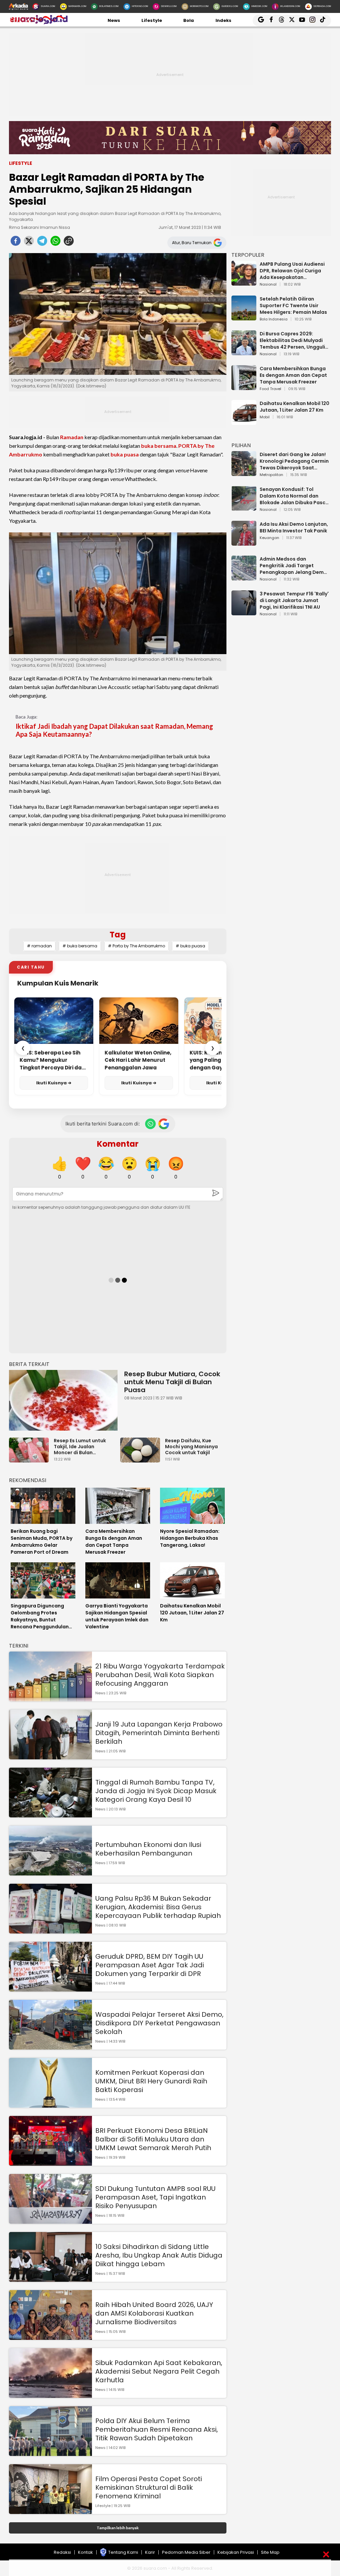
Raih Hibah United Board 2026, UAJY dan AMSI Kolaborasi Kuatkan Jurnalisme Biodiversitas (154, 2313)
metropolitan (271, 475)
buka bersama (159, 446)
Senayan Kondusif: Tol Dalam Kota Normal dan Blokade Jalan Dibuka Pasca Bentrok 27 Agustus (294, 496)
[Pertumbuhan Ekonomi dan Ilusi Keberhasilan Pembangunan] (50, 1872)
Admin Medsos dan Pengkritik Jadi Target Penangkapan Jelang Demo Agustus (293, 566)
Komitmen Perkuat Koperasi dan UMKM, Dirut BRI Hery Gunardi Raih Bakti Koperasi (151, 2081)
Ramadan (72, 437)
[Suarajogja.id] (39, 23)
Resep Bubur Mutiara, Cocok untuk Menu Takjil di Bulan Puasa (172, 1382)
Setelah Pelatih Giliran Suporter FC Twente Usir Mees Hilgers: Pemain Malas (293, 305)
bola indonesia (274, 319)
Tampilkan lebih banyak (118, 2528)
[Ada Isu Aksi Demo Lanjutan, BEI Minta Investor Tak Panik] (244, 542)
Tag (118, 935)
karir (150, 2552)
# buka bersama (80, 946)
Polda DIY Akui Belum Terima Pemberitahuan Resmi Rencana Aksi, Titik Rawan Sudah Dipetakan (157, 2429)
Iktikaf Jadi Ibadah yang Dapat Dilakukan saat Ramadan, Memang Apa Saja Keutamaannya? (114, 730)
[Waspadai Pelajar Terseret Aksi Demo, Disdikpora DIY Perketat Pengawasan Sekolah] (50, 2046)
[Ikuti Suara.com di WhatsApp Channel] (150, 1124)
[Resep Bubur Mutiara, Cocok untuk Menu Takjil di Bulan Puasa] (63, 1400)
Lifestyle (152, 20)
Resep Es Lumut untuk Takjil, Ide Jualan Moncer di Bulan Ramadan (80, 1447)
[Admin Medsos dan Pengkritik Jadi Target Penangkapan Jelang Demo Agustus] (244, 577)
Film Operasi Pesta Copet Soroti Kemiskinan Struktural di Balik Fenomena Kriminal (149, 2487)
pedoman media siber (186, 2552)
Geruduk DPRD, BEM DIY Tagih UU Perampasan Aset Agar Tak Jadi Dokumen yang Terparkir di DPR (150, 1965)
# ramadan (39, 946)
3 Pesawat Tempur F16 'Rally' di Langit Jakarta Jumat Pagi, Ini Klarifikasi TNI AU (294, 600)
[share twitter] (29, 243)
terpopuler (248, 255)
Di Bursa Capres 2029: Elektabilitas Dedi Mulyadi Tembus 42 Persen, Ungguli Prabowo (292, 340)
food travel (270, 389)
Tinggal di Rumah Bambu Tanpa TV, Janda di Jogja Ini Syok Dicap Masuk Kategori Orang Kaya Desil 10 (156, 1791)
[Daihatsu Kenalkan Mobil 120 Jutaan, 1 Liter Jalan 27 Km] (244, 422)
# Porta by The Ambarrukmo (136, 946)
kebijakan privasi (236, 2552)
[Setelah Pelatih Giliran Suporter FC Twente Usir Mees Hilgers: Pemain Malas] (244, 317)
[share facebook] (16, 243)
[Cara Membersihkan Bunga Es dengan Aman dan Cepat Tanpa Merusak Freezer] (244, 387)
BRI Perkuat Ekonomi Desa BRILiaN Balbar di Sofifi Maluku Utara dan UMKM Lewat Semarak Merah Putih (153, 2139)
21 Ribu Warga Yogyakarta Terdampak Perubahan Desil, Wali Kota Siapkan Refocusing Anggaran (160, 1675)
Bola (189, 20)
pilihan (241, 445)
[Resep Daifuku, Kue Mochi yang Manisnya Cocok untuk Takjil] (142, 1459)
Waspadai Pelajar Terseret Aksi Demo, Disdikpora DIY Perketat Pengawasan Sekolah (159, 2023)
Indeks (223, 20)
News (114, 20)
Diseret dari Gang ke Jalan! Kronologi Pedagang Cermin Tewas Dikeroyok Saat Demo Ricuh (294, 461)
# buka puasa (190, 946)
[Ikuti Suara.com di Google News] (164, 1124)
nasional (268, 285)
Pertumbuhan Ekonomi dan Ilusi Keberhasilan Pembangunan (148, 1849)
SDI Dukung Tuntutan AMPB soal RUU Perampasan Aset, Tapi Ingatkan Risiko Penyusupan (155, 2197)
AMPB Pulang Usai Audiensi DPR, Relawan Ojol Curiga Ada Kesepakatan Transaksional (292, 271)
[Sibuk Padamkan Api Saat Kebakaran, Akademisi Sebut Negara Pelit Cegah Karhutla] (50, 2395)
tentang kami (123, 2552)
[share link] (69, 243)
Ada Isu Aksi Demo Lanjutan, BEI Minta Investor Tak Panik (294, 527)
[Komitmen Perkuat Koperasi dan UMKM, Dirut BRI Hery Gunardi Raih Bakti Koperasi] (50, 2104)
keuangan (269, 538)
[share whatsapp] (55, 243)
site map (270, 2552)
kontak (85, 2552)
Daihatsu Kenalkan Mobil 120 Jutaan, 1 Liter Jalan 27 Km (295, 407)
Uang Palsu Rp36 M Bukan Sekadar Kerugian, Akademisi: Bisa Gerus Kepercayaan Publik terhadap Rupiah (158, 1907)
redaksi (62, 2552)
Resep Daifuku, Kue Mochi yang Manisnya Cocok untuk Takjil (191, 1447)
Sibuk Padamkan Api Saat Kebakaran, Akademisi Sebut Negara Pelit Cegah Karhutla (159, 2371)
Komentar (118, 1144)
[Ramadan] (170, 140)
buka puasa (125, 454)
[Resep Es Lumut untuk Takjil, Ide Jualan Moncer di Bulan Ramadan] (31, 1459)
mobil (265, 417)
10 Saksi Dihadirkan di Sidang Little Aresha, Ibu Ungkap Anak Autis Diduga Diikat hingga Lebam (159, 2255)
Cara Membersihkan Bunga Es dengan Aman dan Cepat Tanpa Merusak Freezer (293, 375)
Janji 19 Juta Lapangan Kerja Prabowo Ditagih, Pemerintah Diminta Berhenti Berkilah (159, 1733)
